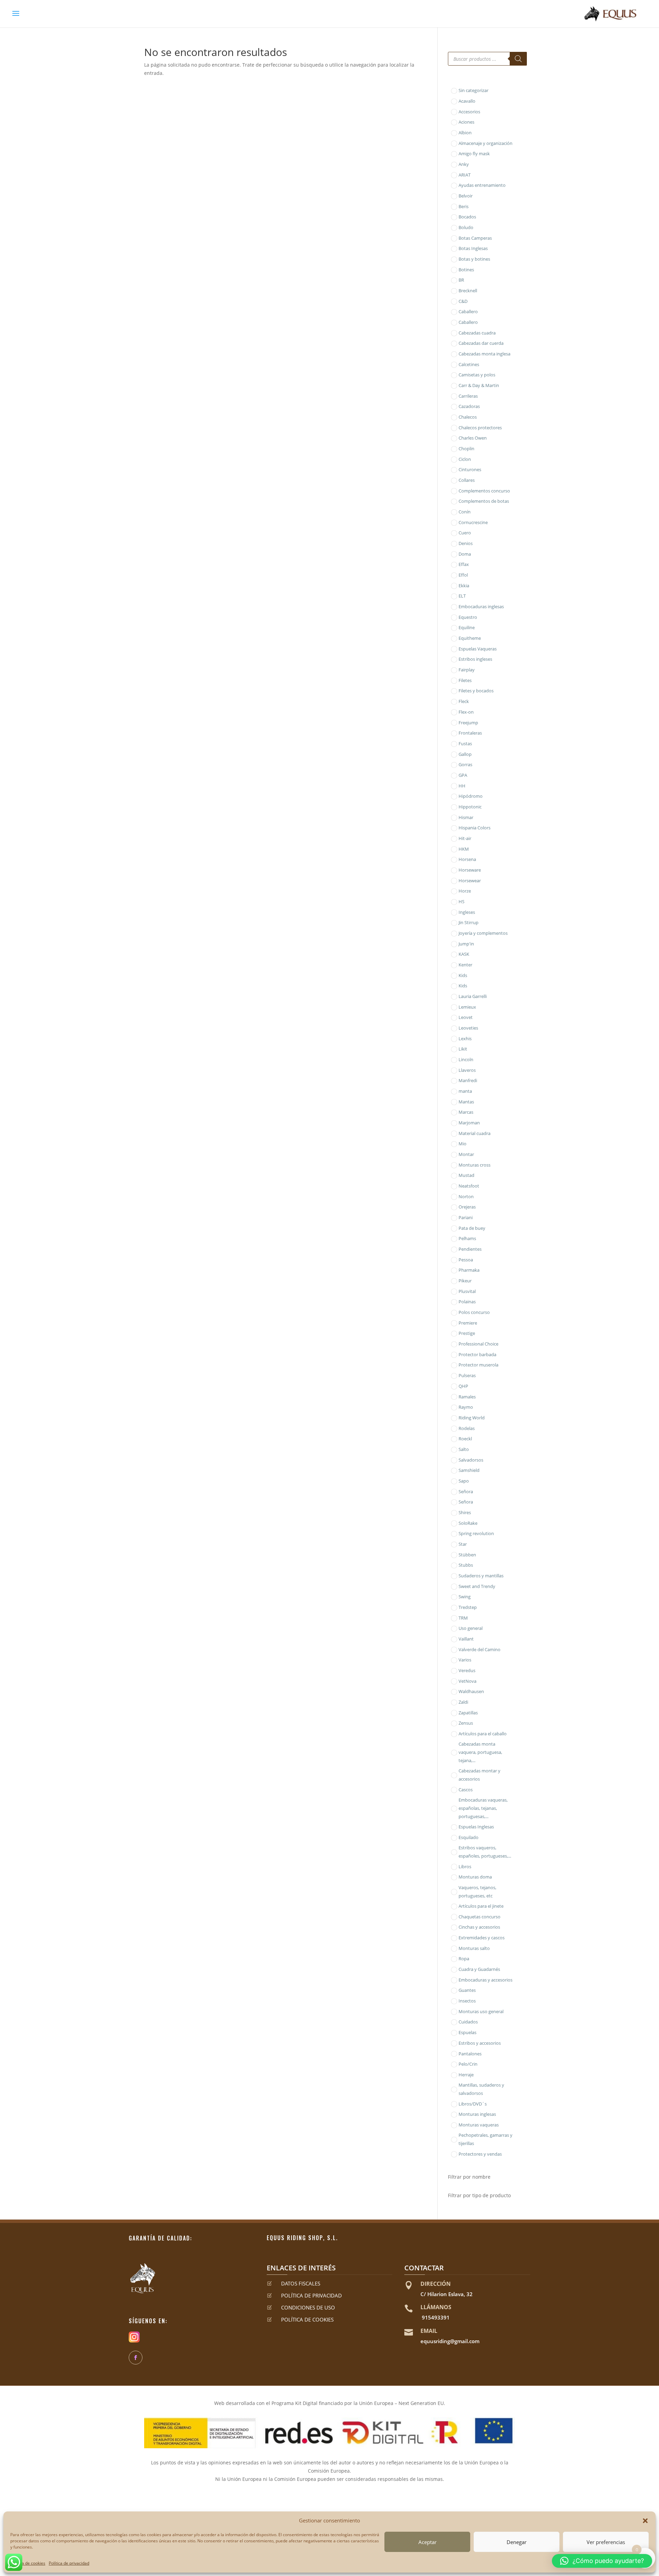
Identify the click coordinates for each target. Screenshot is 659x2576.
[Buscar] (518, 59)
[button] (645, 2521)
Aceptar (427, 2542)
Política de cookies (28, 2563)
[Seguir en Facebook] (136, 2358)
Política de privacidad (69, 2563)
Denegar (517, 2542)
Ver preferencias (606, 2542)
